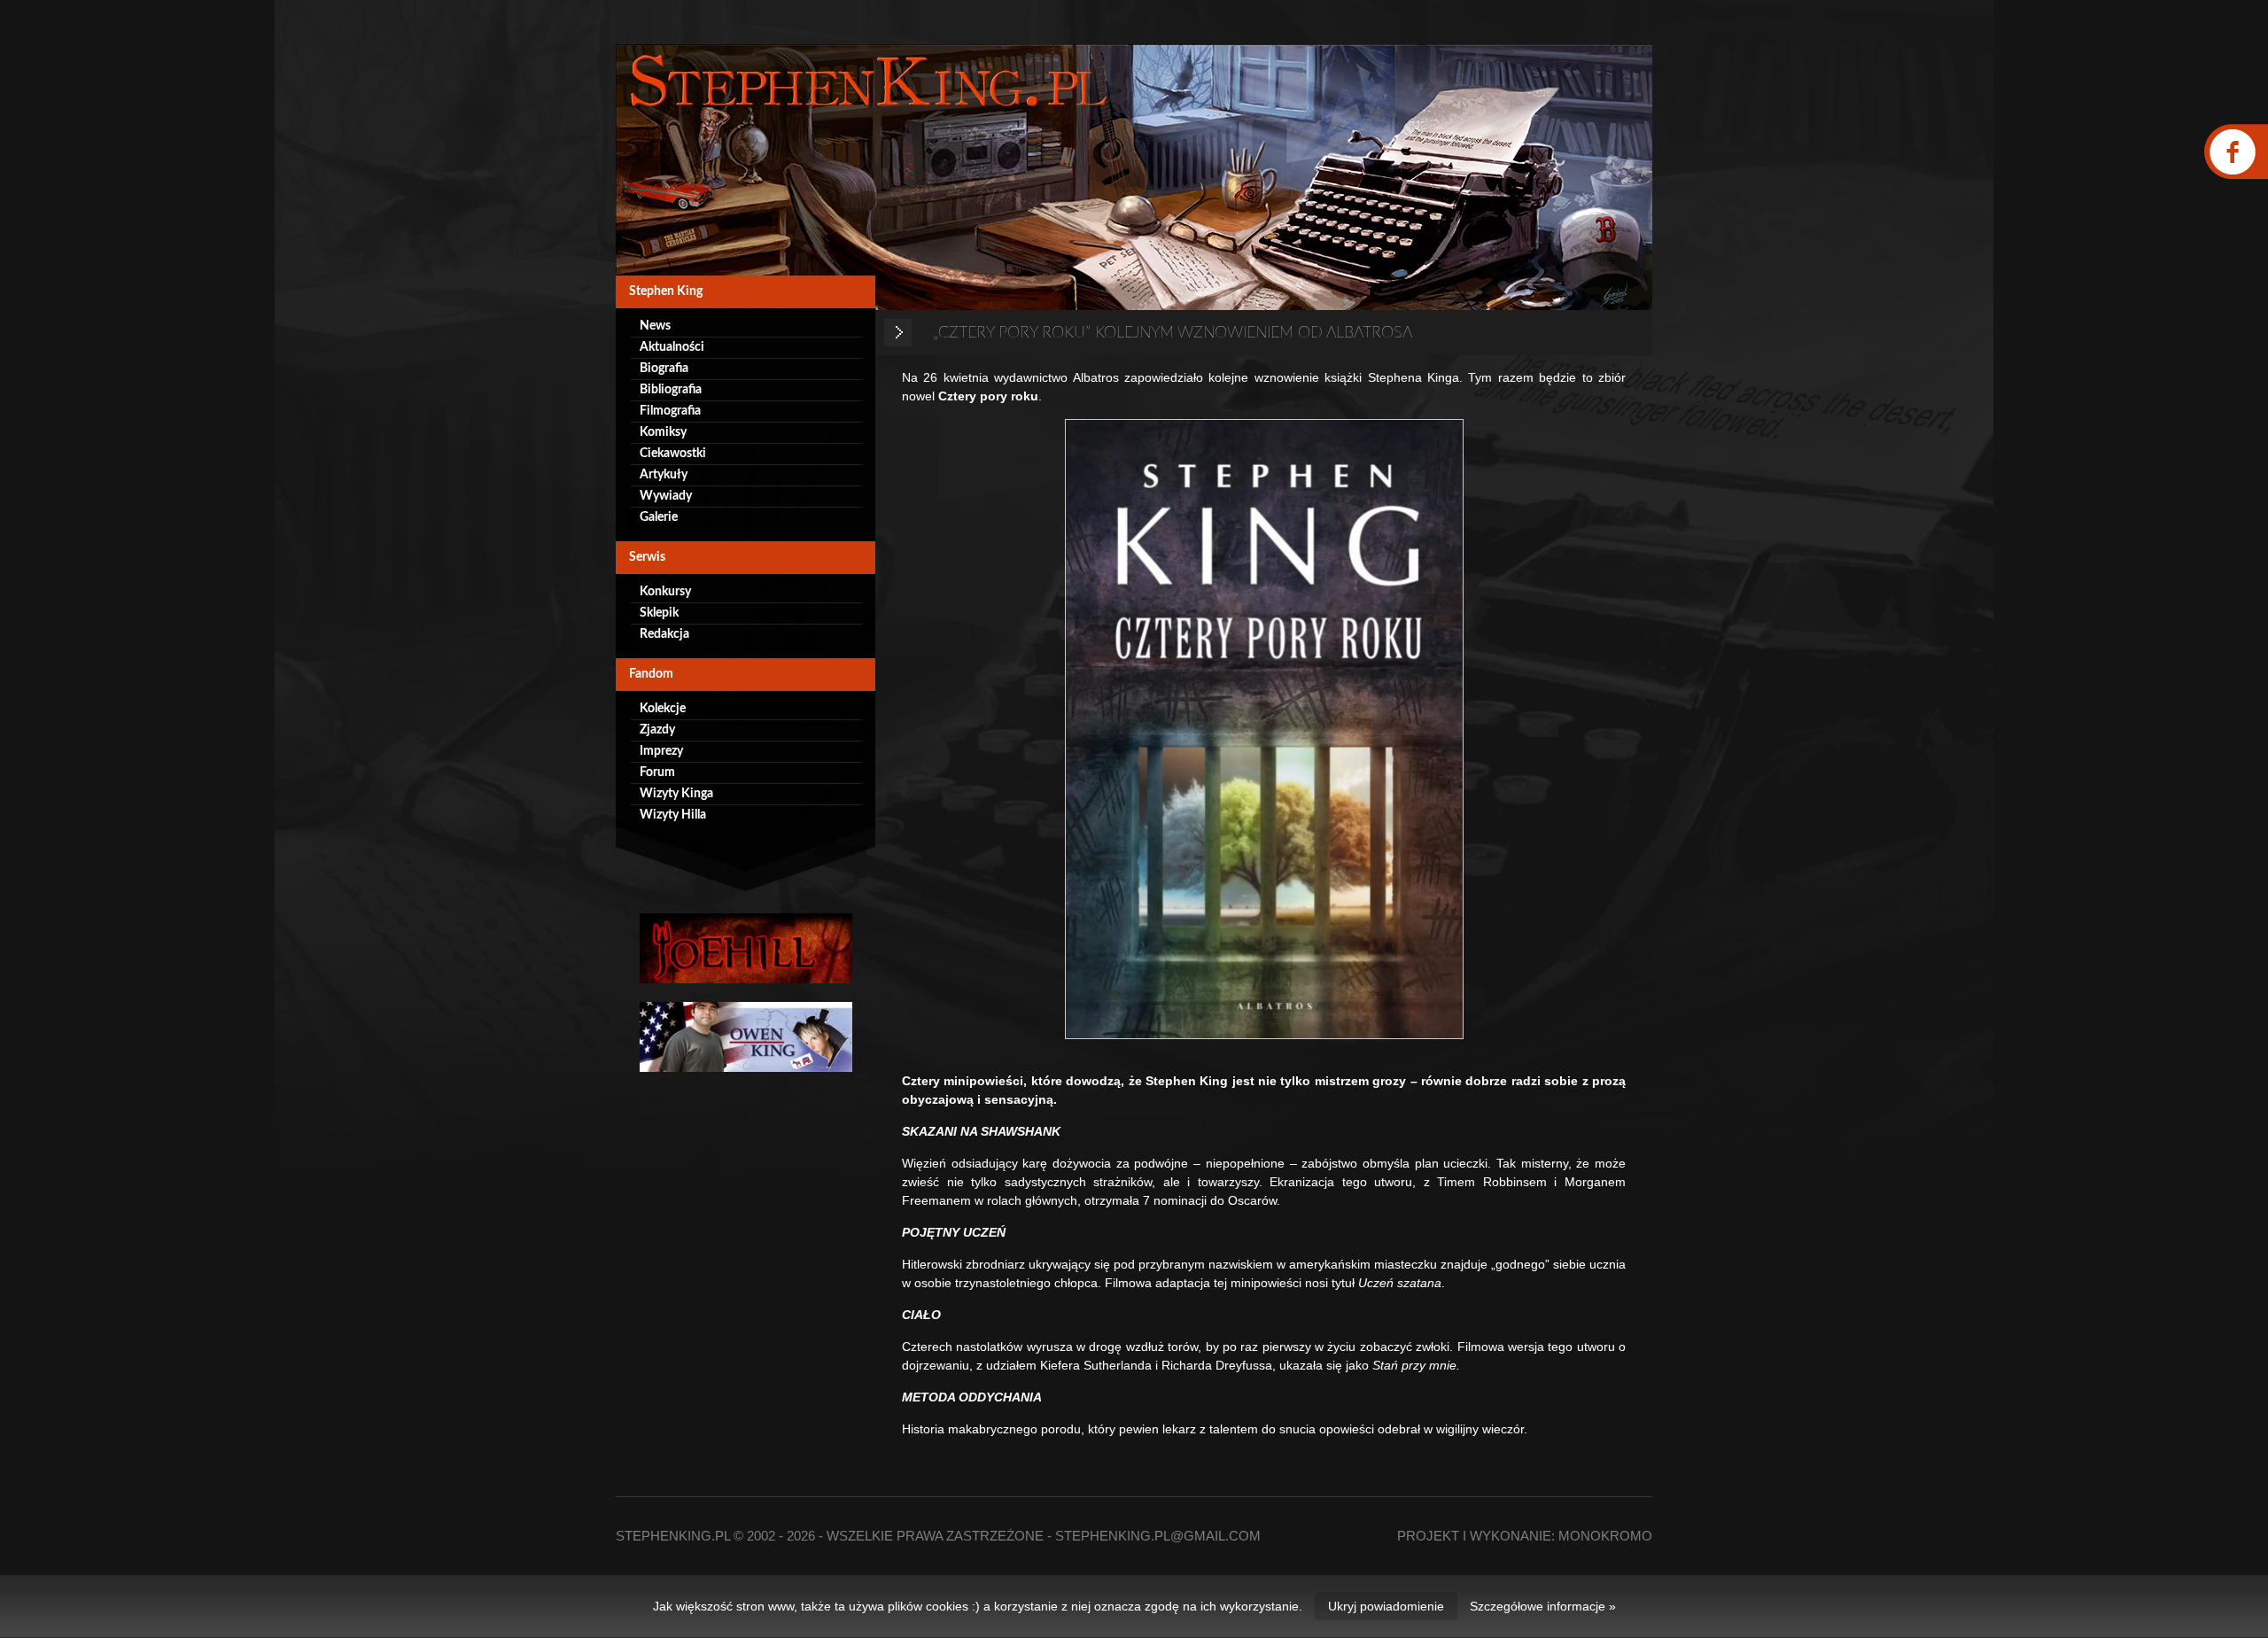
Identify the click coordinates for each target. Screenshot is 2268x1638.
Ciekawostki (673, 454)
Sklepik (659, 613)
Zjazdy (657, 730)
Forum (657, 772)
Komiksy (663, 432)
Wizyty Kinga (676, 794)
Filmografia (670, 411)
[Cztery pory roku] (1264, 729)
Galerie (659, 517)
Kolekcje (663, 709)
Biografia (664, 369)
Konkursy (665, 592)
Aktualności (672, 347)
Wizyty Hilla (673, 815)
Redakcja (664, 634)
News (655, 326)
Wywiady (666, 496)
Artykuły (664, 475)
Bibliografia (671, 390)
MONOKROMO (1605, 1536)
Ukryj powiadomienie (1386, 1606)
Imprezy (661, 751)
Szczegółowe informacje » (1543, 1606)
